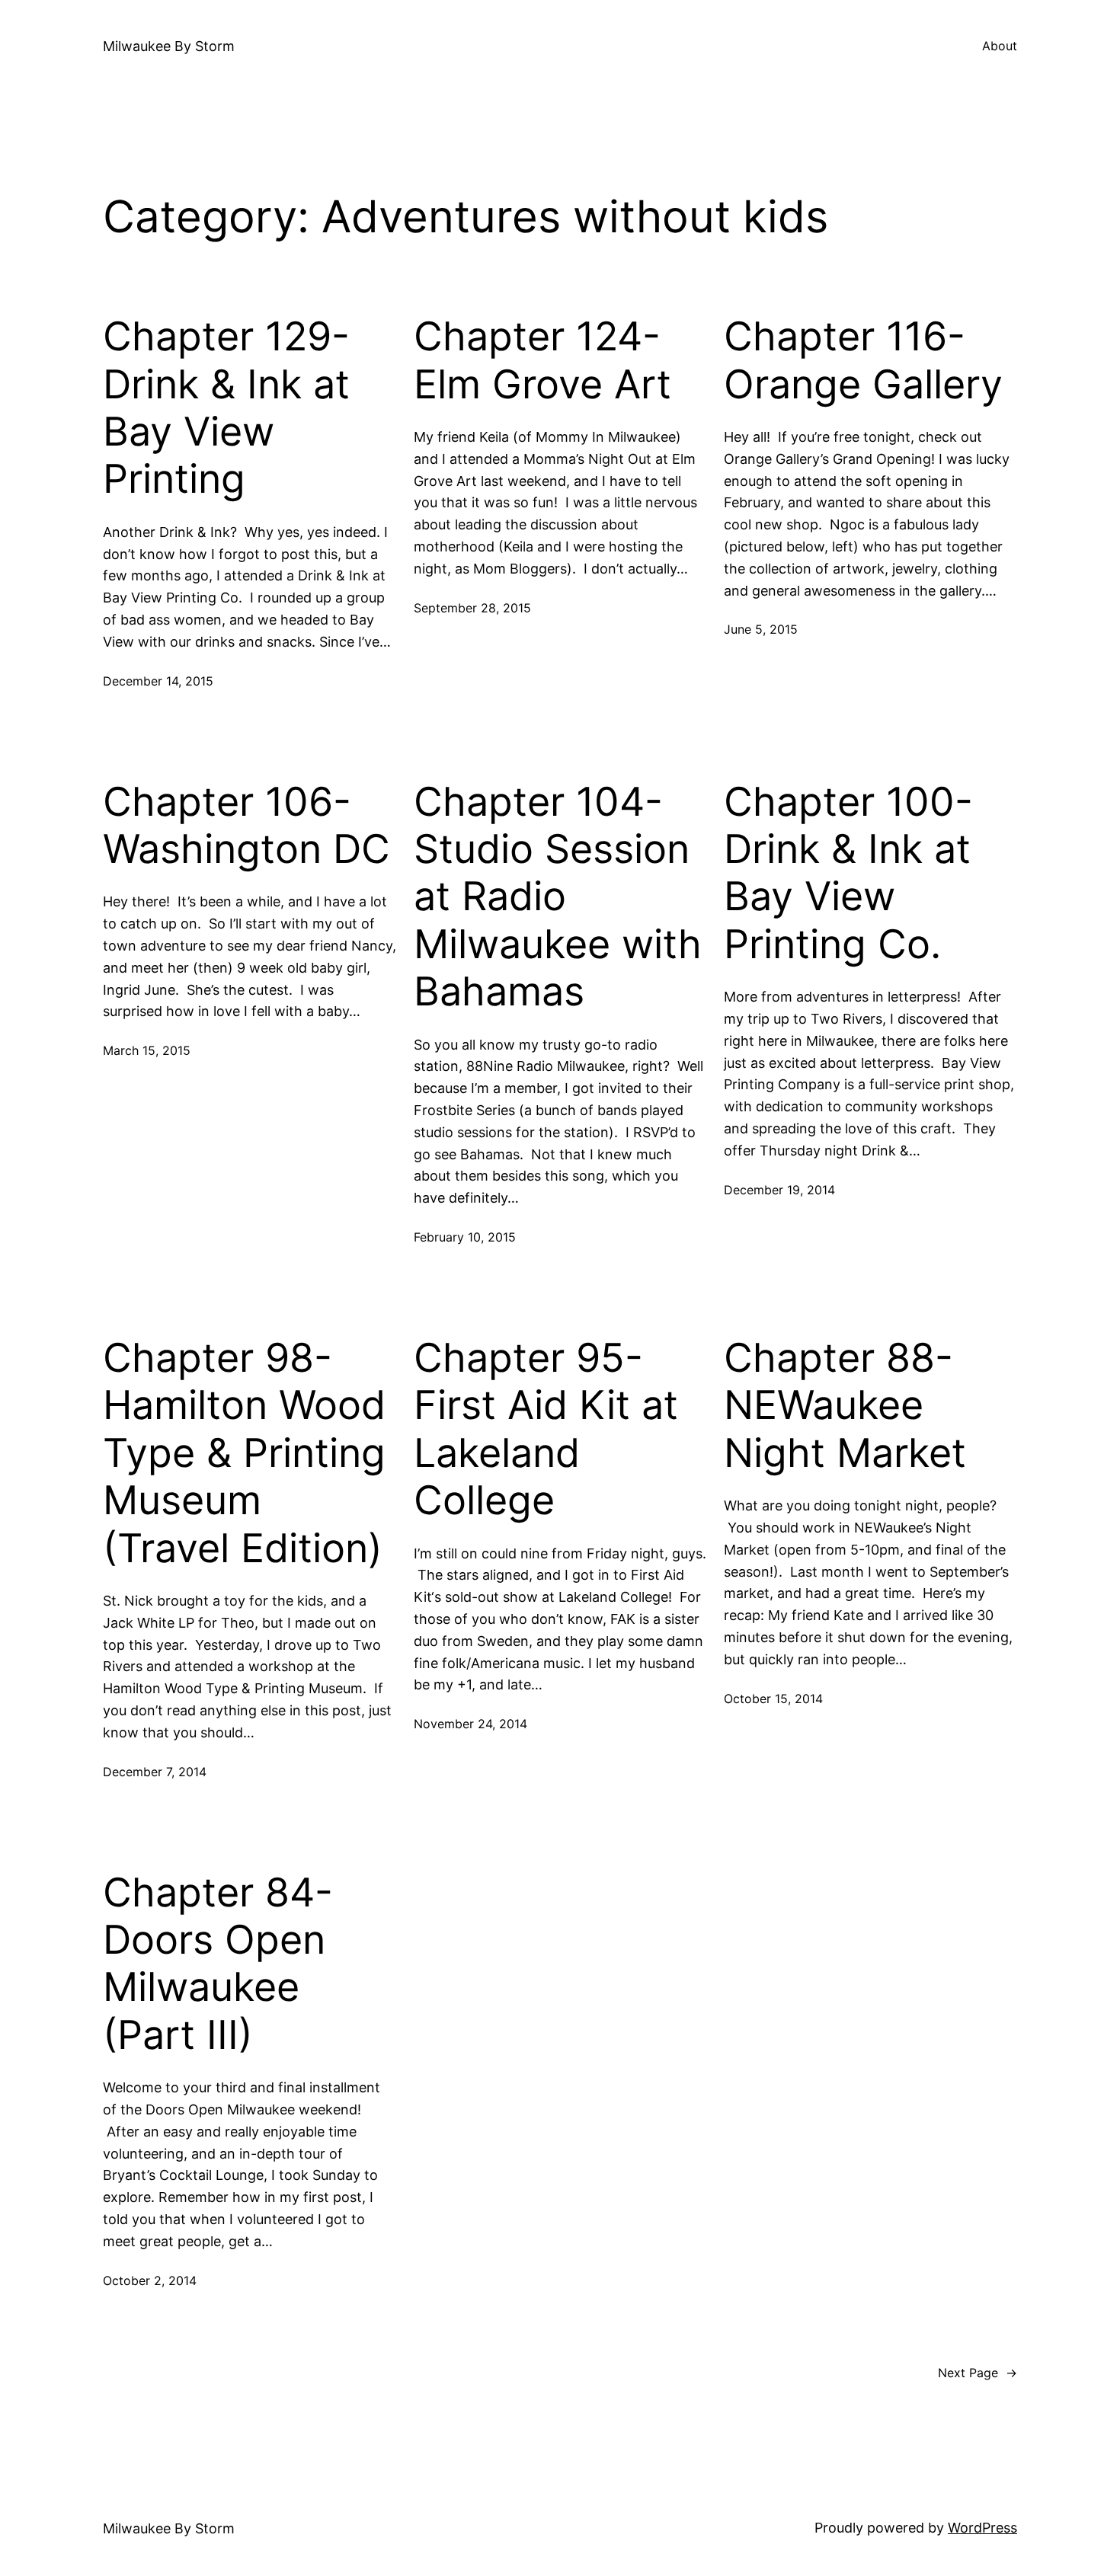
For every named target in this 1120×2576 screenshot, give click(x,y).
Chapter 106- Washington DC (246, 826)
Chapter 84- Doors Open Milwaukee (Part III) (218, 1964)
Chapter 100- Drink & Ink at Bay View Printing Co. (848, 873)
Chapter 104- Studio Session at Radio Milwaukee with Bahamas (558, 897)
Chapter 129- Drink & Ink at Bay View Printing (226, 408)
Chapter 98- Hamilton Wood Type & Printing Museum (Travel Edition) (244, 1453)
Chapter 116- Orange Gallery (863, 360)
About (1000, 46)
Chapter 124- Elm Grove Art (542, 360)
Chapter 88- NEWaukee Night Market (845, 1406)
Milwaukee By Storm (169, 46)
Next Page (978, 2373)
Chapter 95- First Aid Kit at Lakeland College (546, 1429)
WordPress (982, 2528)
